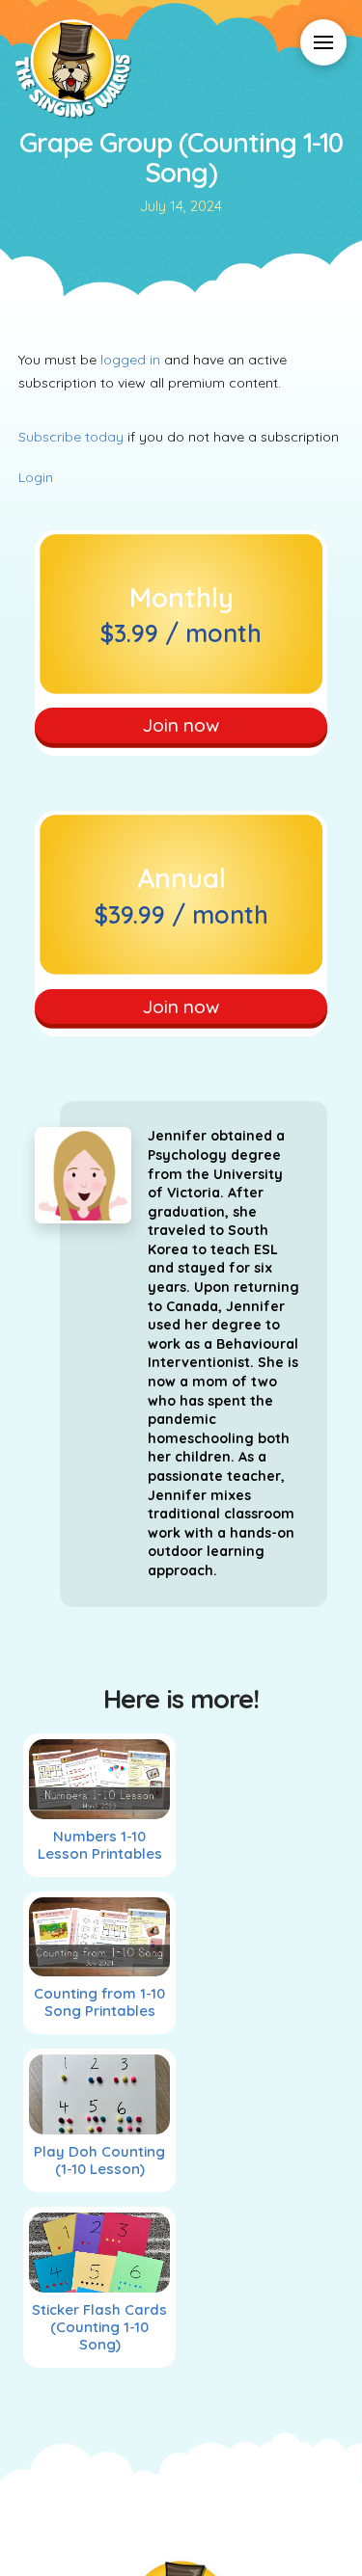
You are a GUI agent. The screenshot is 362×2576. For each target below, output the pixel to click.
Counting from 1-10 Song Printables (99, 2002)
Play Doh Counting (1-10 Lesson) (99, 2160)
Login (36, 477)
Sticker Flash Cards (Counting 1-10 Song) (99, 2327)
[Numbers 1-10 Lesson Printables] (100, 1779)
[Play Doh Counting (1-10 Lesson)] (100, 2094)
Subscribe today (71, 437)
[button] (323, 42)
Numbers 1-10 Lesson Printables (100, 1845)
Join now (181, 725)
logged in (130, 360)
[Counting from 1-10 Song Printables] (100, 1937)
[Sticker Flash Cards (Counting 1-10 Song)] (100, 2253)
